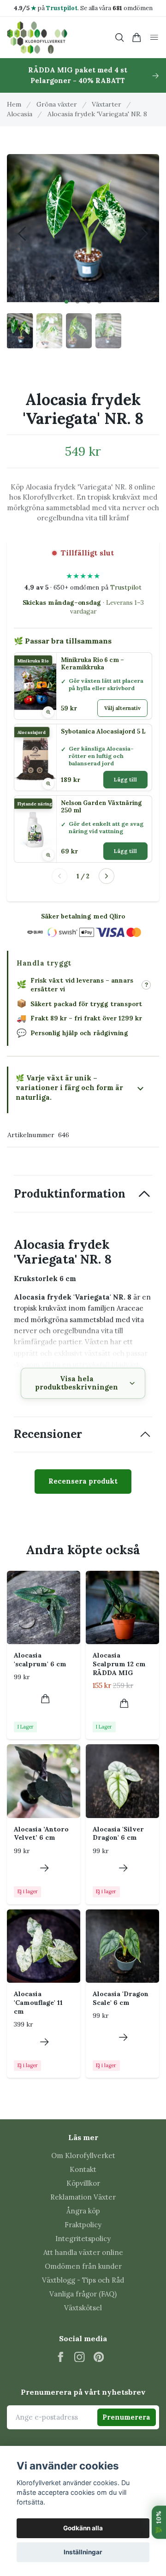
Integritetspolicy (83, 2239)
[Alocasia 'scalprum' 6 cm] (44, 1607)
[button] (66, 302)
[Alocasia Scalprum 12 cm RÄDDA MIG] (122, 1607)
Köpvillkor (83, 2183)
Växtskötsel (83, 2308)
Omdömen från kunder (83, 2266)
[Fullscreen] (83, 226)
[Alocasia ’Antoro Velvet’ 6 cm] (44, 1781)
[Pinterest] (99, 2357)
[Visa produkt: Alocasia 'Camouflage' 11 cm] (44, 2042)
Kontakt (83, 2169)
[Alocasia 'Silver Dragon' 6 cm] (122, 1781)
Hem (14, 104)
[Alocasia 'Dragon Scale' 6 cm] (122, 1946)
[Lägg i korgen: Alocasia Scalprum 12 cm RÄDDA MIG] (124, 1703)
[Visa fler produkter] (107, 876)
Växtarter (107, 104)
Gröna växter (57, 104)
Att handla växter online (83, 2252)
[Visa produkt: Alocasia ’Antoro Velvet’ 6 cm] (44, 1868)
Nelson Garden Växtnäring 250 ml (101, 807)
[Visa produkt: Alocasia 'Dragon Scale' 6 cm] (123, 2037)
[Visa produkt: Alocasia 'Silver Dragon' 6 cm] (123, 1868)
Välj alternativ (122, 708)
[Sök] (119, 38)
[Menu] (154, 38)
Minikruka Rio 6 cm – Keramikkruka (92, 664)
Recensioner (48, 1434)
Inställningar (83, 2552)
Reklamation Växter (83, 2197)
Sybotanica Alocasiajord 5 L (103, 732)
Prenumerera (126, 2417)
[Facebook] (61, 2357)
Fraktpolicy (83, 2225)
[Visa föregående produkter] (59, 876)
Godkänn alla (83, 2528)
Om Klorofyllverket (83, 2156)
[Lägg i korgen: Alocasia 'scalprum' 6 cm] (45, 1699)
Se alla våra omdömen (116, 8)
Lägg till (125, 780)
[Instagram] (80, 2357)
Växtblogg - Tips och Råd (83, 2280)
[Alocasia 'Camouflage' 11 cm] (44, 1946)
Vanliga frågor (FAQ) (83, 2294)
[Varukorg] (137, 38)
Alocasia (20, 114)
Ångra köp (83, 2211)
